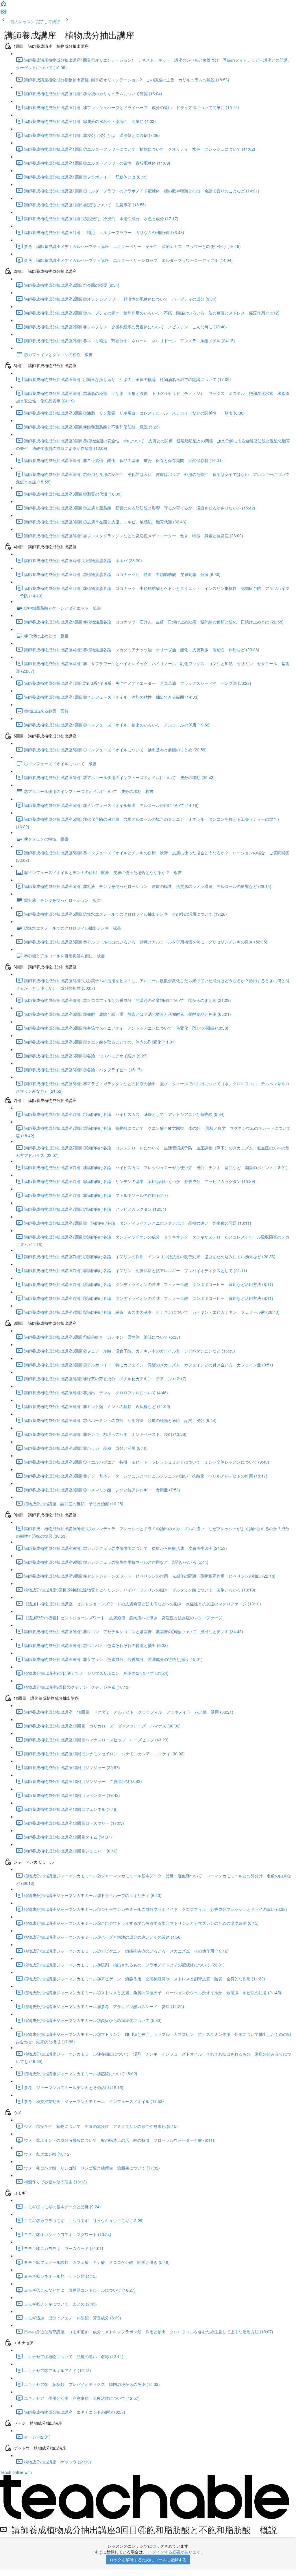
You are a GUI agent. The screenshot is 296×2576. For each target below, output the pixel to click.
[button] (3, 5)
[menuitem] (3, 13)
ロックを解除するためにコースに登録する (148, 2560)
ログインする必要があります (174, 2552)
